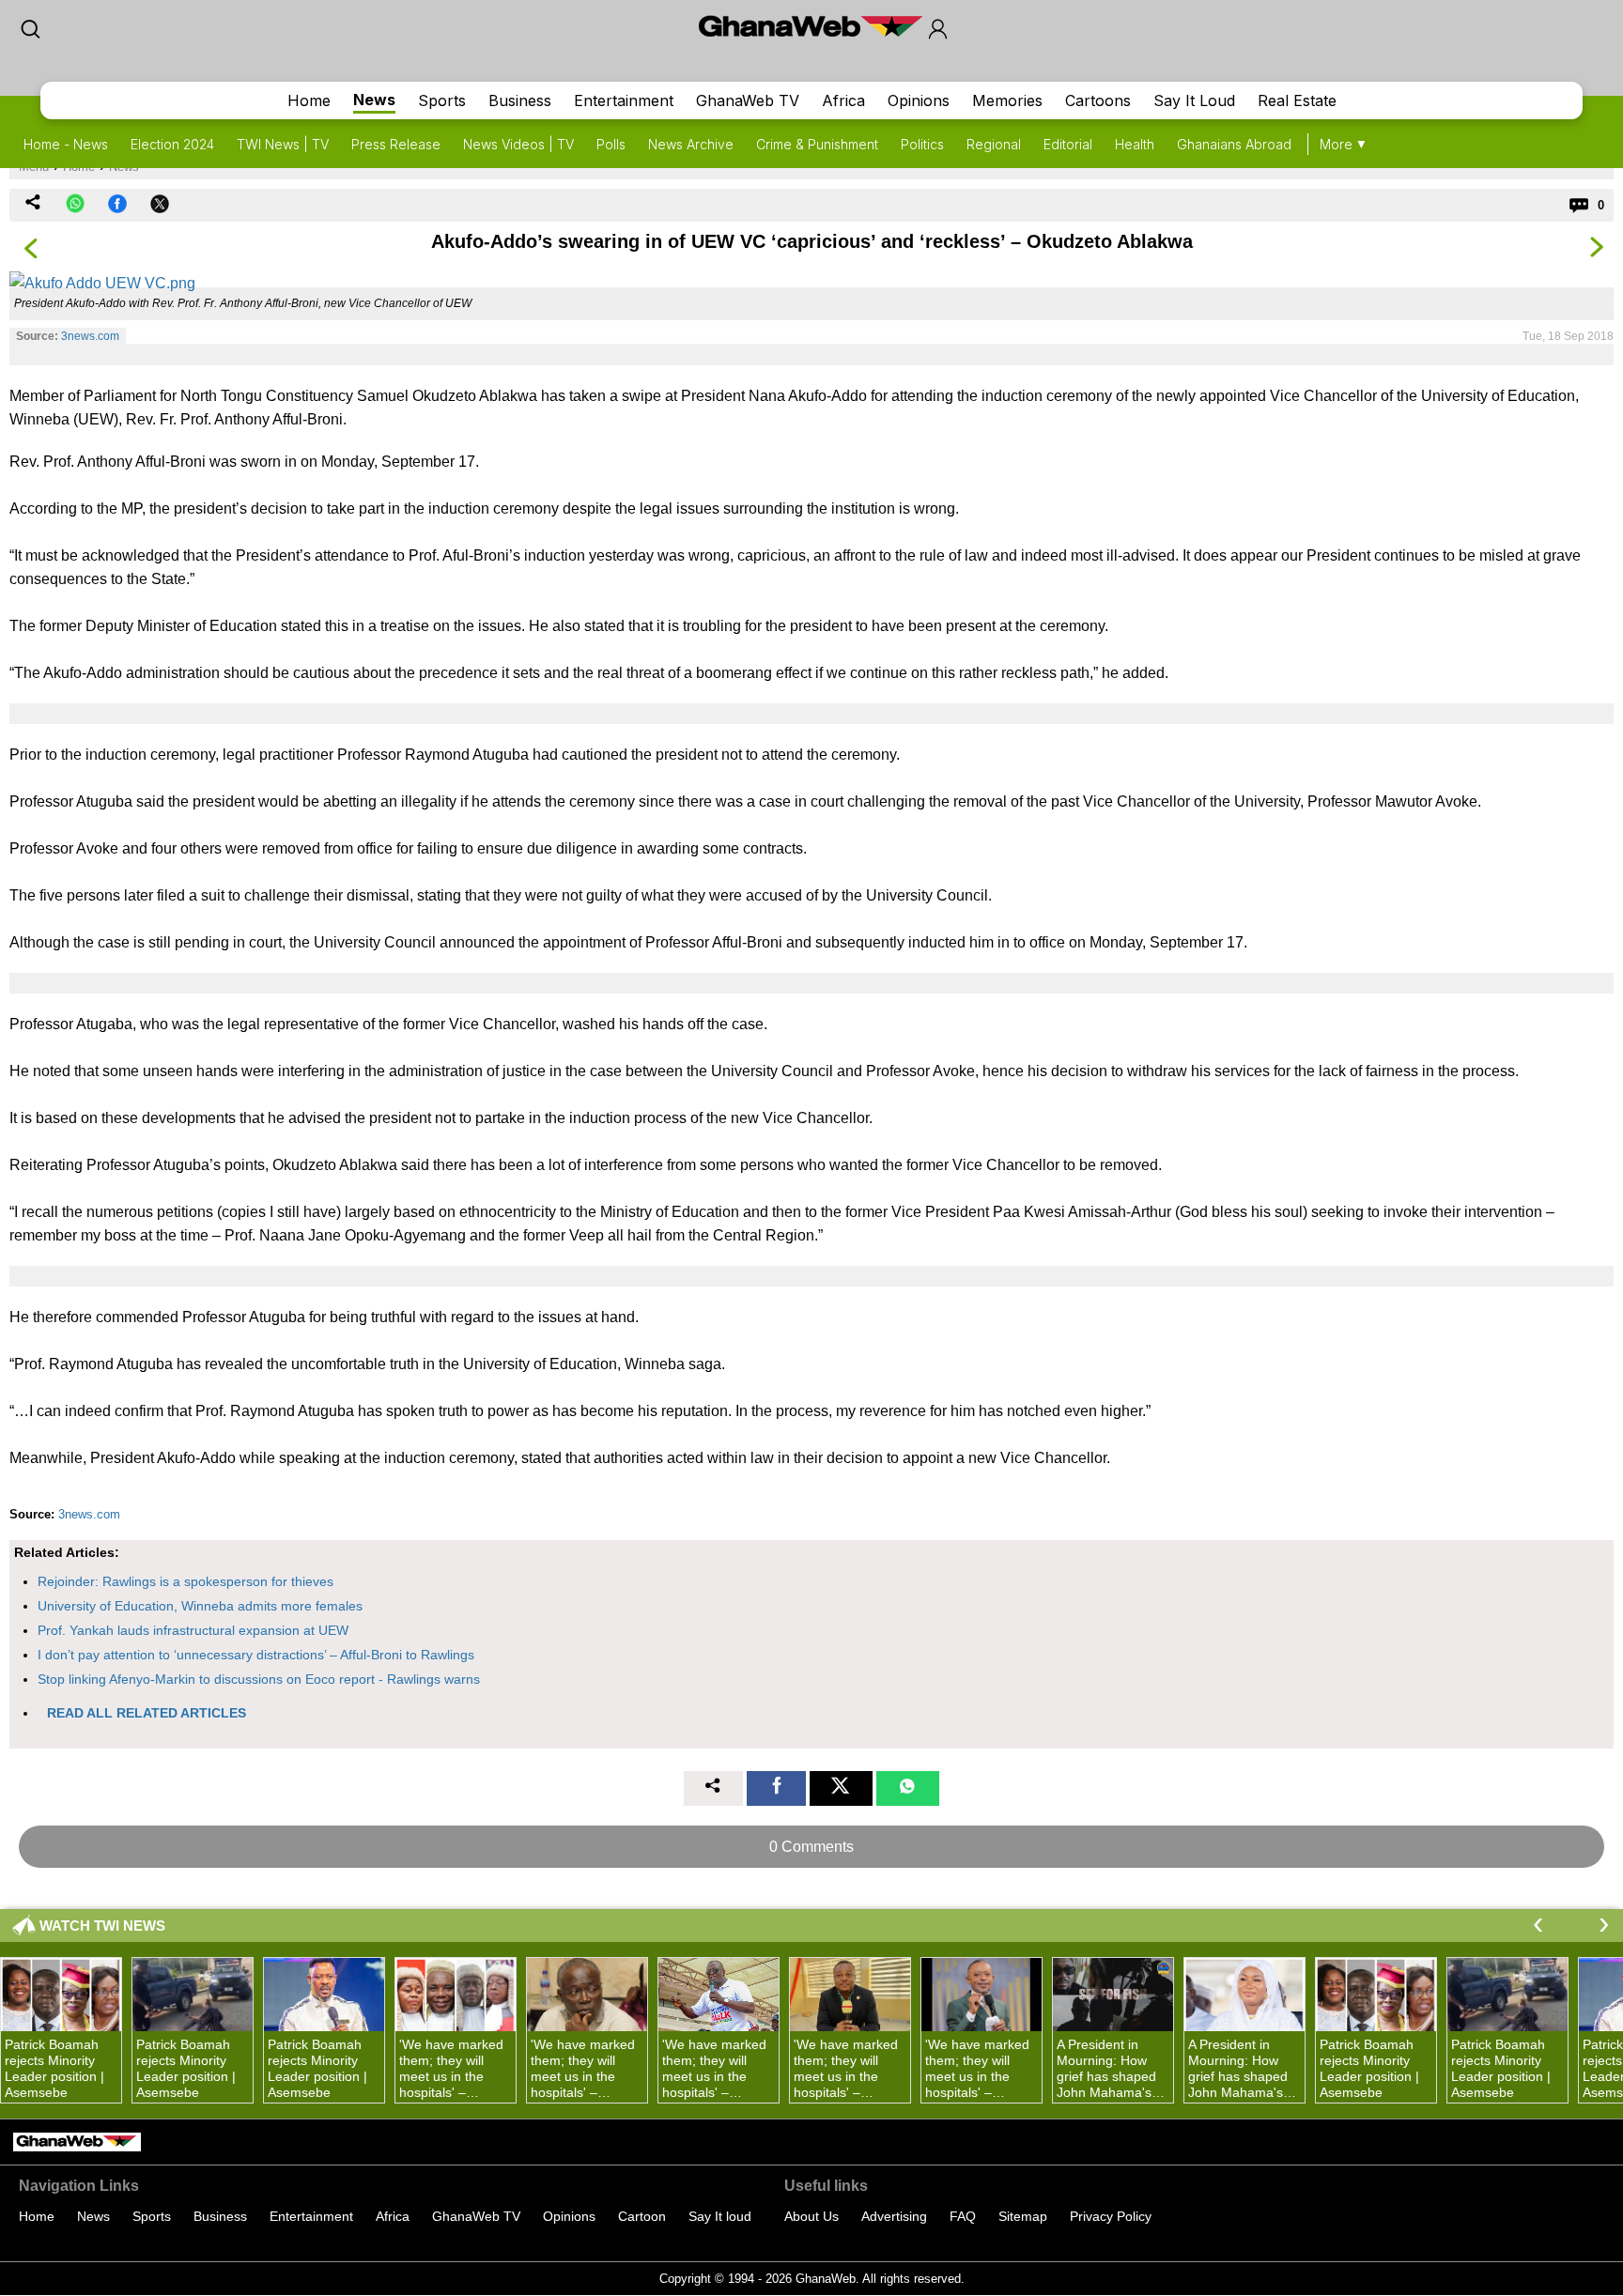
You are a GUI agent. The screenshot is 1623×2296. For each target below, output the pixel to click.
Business (520, 100)
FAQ (963, 2216)
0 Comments (811, 1847)
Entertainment (624, 100)
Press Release (396, 144)
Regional (994, 144)
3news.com (90, 336)
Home (309, 100)
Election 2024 (172, 144)
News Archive (691, 144)
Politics (922, 144)
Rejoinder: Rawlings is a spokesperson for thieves (185, 1581)
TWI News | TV (283, 144)
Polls (611, 144)
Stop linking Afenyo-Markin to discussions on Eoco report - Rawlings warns (259, 1679)
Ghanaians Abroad (1234, 144)
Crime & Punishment (817, 144)
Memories (1007, 100)
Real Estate (1297, 100)
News (374, 100)
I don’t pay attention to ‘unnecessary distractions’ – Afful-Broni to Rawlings (256, 1655)
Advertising (894, 2216)
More (1336, 144)
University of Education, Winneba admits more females (200, 1606)
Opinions (919, 100)
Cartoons (1098, 100)
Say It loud (720, 2216)
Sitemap (1023, 2216)
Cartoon (642, 2216)
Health (1135, 144)
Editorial (1068, 144)
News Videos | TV (518, 144)
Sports (442, 100)
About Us (811, 2216)
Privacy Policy (1111, 2216)
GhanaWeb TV (748, 100)
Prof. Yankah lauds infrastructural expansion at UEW (193, 1630)
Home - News (66, 144)
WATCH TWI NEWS (102, 1926)
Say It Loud (1194, 100)
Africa (843, 100)
